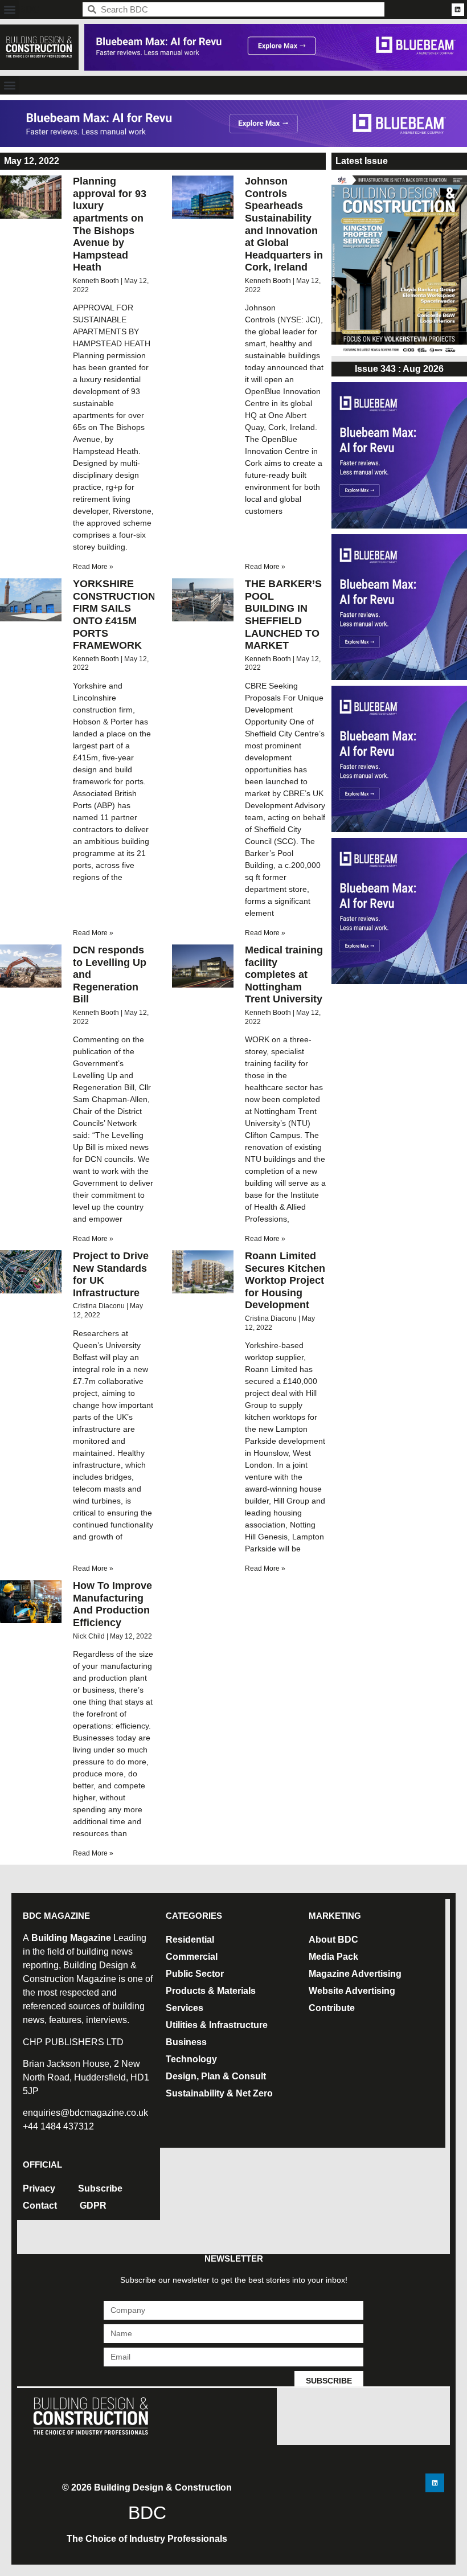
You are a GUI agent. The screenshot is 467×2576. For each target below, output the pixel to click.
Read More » (93, 567)
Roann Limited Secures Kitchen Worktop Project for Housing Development (285, 1280)
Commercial (192, 1957)
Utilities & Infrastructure (217, 2025)
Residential (190, 1940)
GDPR (93, 2206)
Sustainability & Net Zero (219, 2093)
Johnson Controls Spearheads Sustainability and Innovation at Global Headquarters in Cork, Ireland (284, 224)
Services (185, 2008)
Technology (191, 2059)
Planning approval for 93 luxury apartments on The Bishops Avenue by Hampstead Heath (110, 224)
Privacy (39, 2188)
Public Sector (195, 1974)
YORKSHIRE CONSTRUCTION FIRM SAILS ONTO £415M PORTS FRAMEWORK (114, 615)
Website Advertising (352, 1991)
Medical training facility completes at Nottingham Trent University (284, 974)
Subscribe (100, 2188)
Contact (40, 2206)
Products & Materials (211, 1991)
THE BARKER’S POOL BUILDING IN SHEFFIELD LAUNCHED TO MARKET (283, 615)
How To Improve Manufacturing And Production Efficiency (112, 1604)
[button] (9, 9)
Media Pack (333, 1957)
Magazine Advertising (355, 1974)
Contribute (332, 2008)
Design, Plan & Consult (216, 2076)
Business (186, 2042)
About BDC (333, 1940)
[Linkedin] (458, 10)
